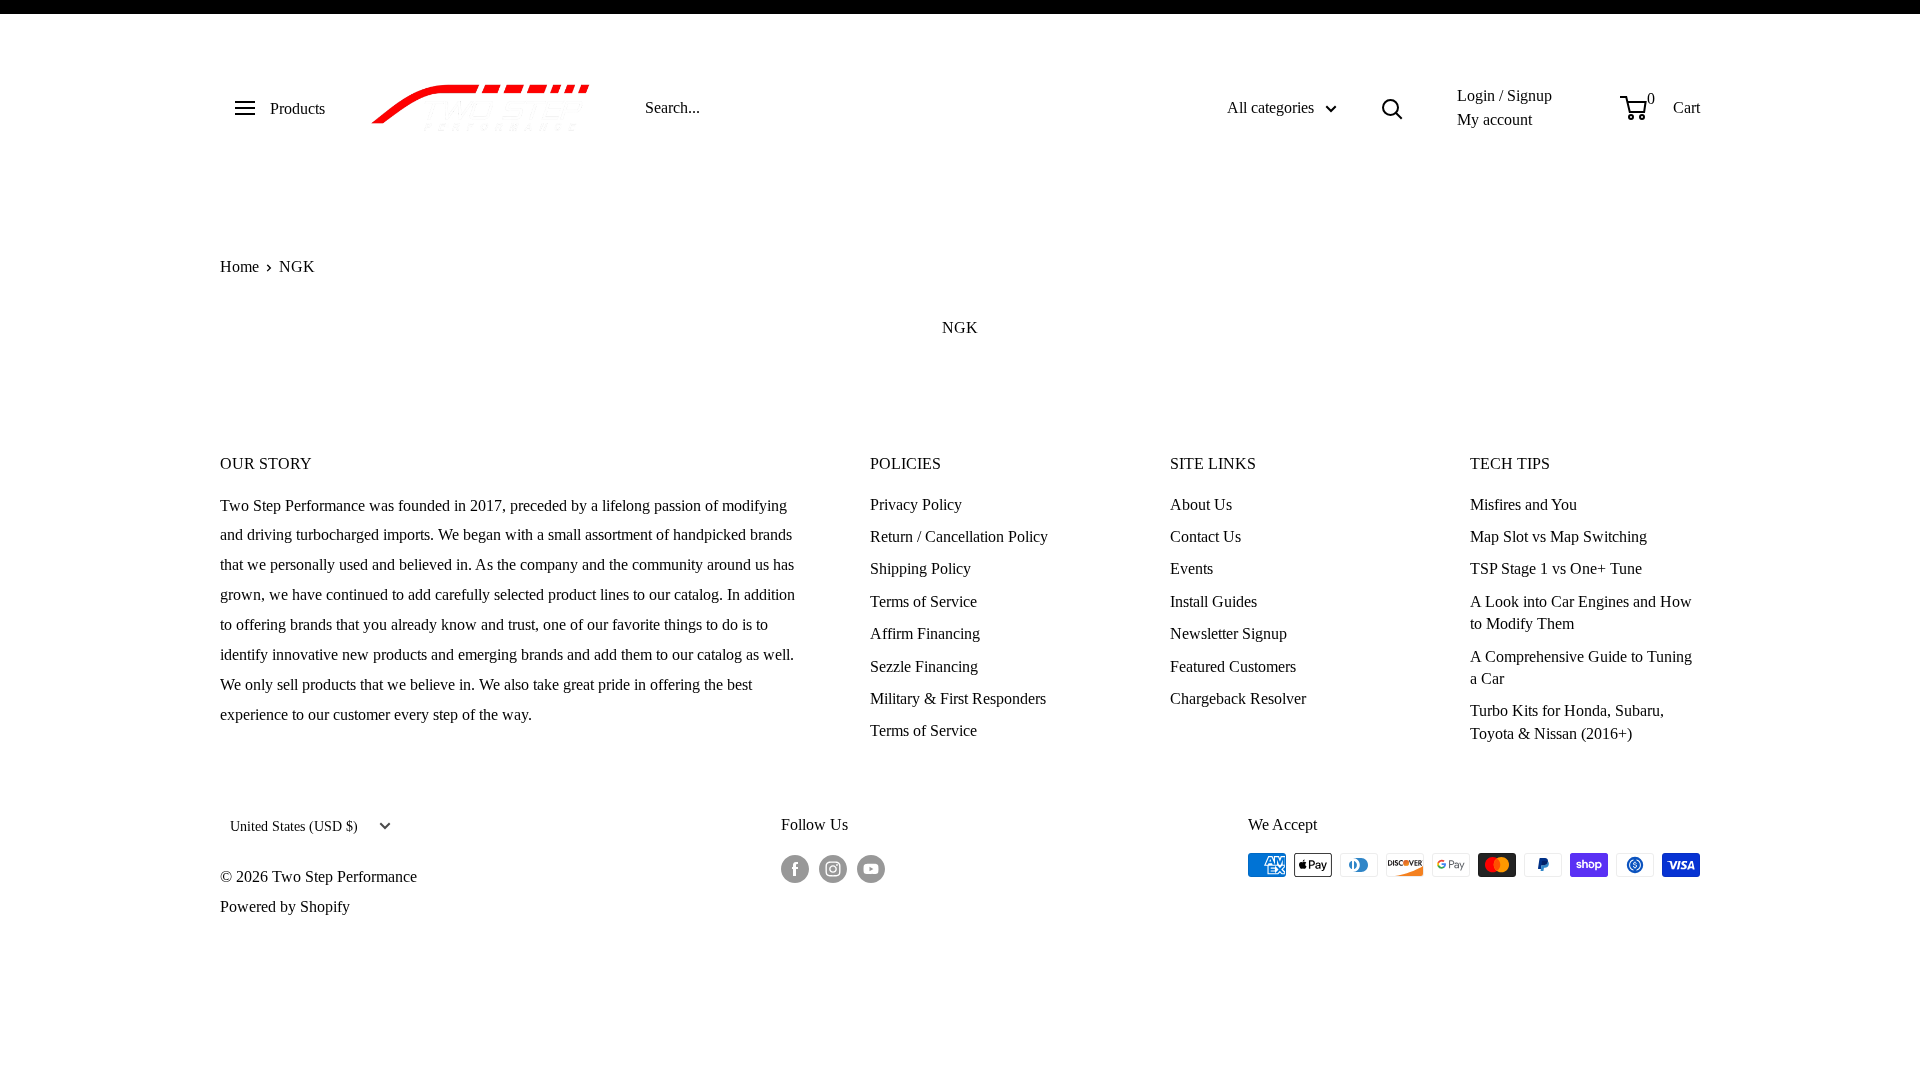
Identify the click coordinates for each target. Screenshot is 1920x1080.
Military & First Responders (958, 698)
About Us (1201, 504)
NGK (297, 266)
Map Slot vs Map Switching (1558, 536)
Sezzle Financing (924, 666)
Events (1191, 568)
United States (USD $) (294, 826)
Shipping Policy (920, 568)
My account (1494, 119)
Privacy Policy (916, 504)
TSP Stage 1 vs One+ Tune (1556, 568)
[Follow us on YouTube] (871, 868)
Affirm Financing (925, 633)
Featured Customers (1233, 666)
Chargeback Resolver (1238, 698)
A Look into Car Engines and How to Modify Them (1581, 612)
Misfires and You (1523, 504)
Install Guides (1213, 601)
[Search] (1392, 108)
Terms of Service (923, 601)
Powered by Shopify (285, 906)
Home (239, 266)
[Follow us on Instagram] (833, 868)
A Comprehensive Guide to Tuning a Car (1581, 667)
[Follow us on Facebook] (795, 868)
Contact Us (1205, 536)
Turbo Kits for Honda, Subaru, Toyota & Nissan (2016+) (1567, 721)
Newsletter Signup (1228, 633)
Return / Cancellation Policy (959, 536)
